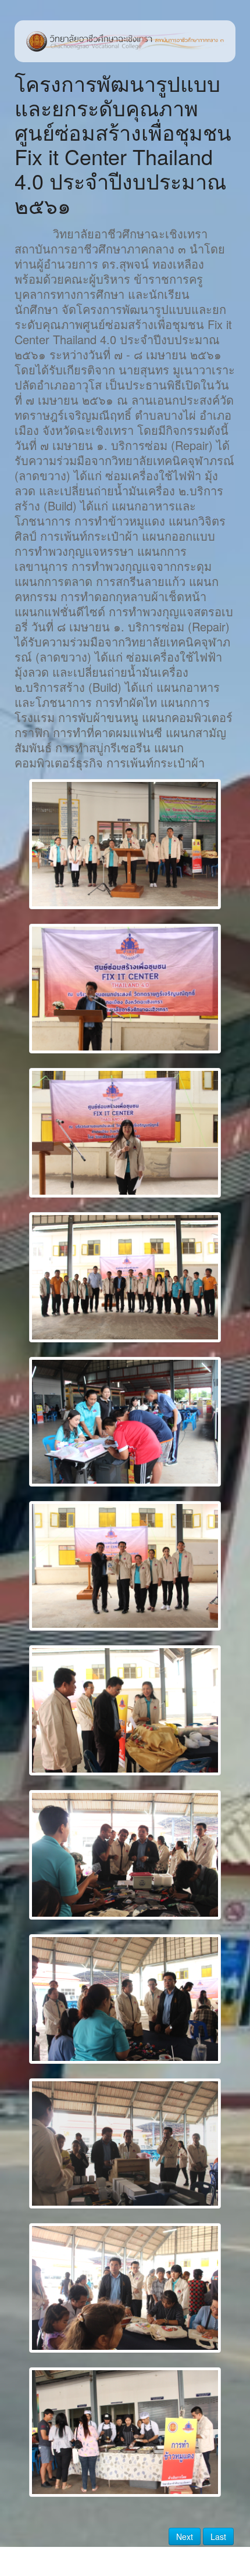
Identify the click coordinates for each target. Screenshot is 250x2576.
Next (185, 2536)
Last (218, 2536)
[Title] (125, 844)
